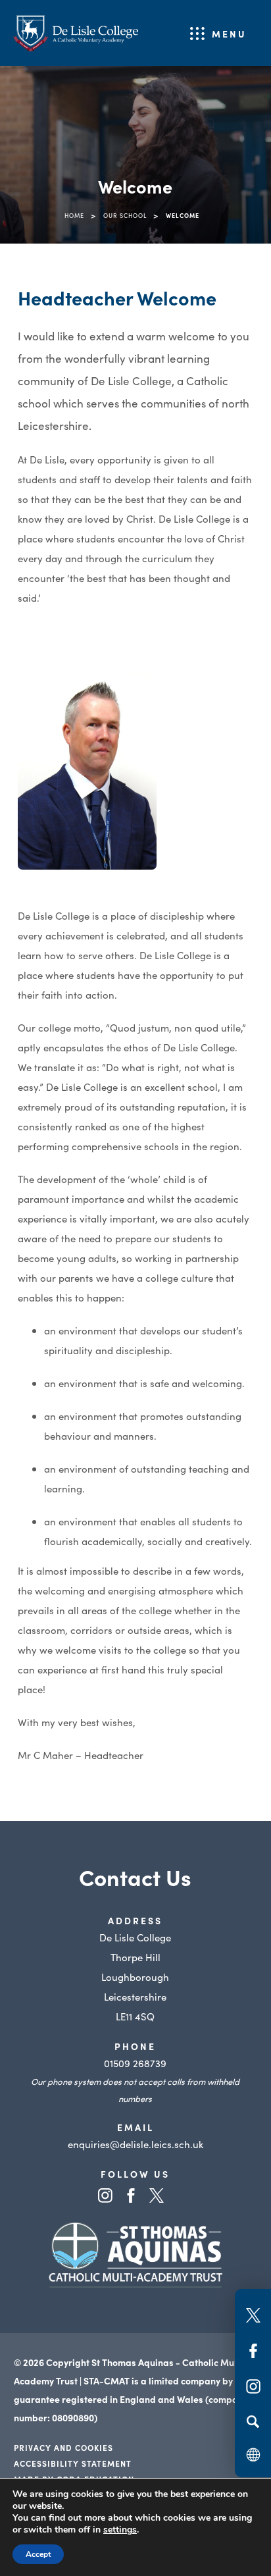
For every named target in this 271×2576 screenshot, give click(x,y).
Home (74, 215)
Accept (38, 2554)
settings (120, 2530)
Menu (229, 34)
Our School (125, 215)
